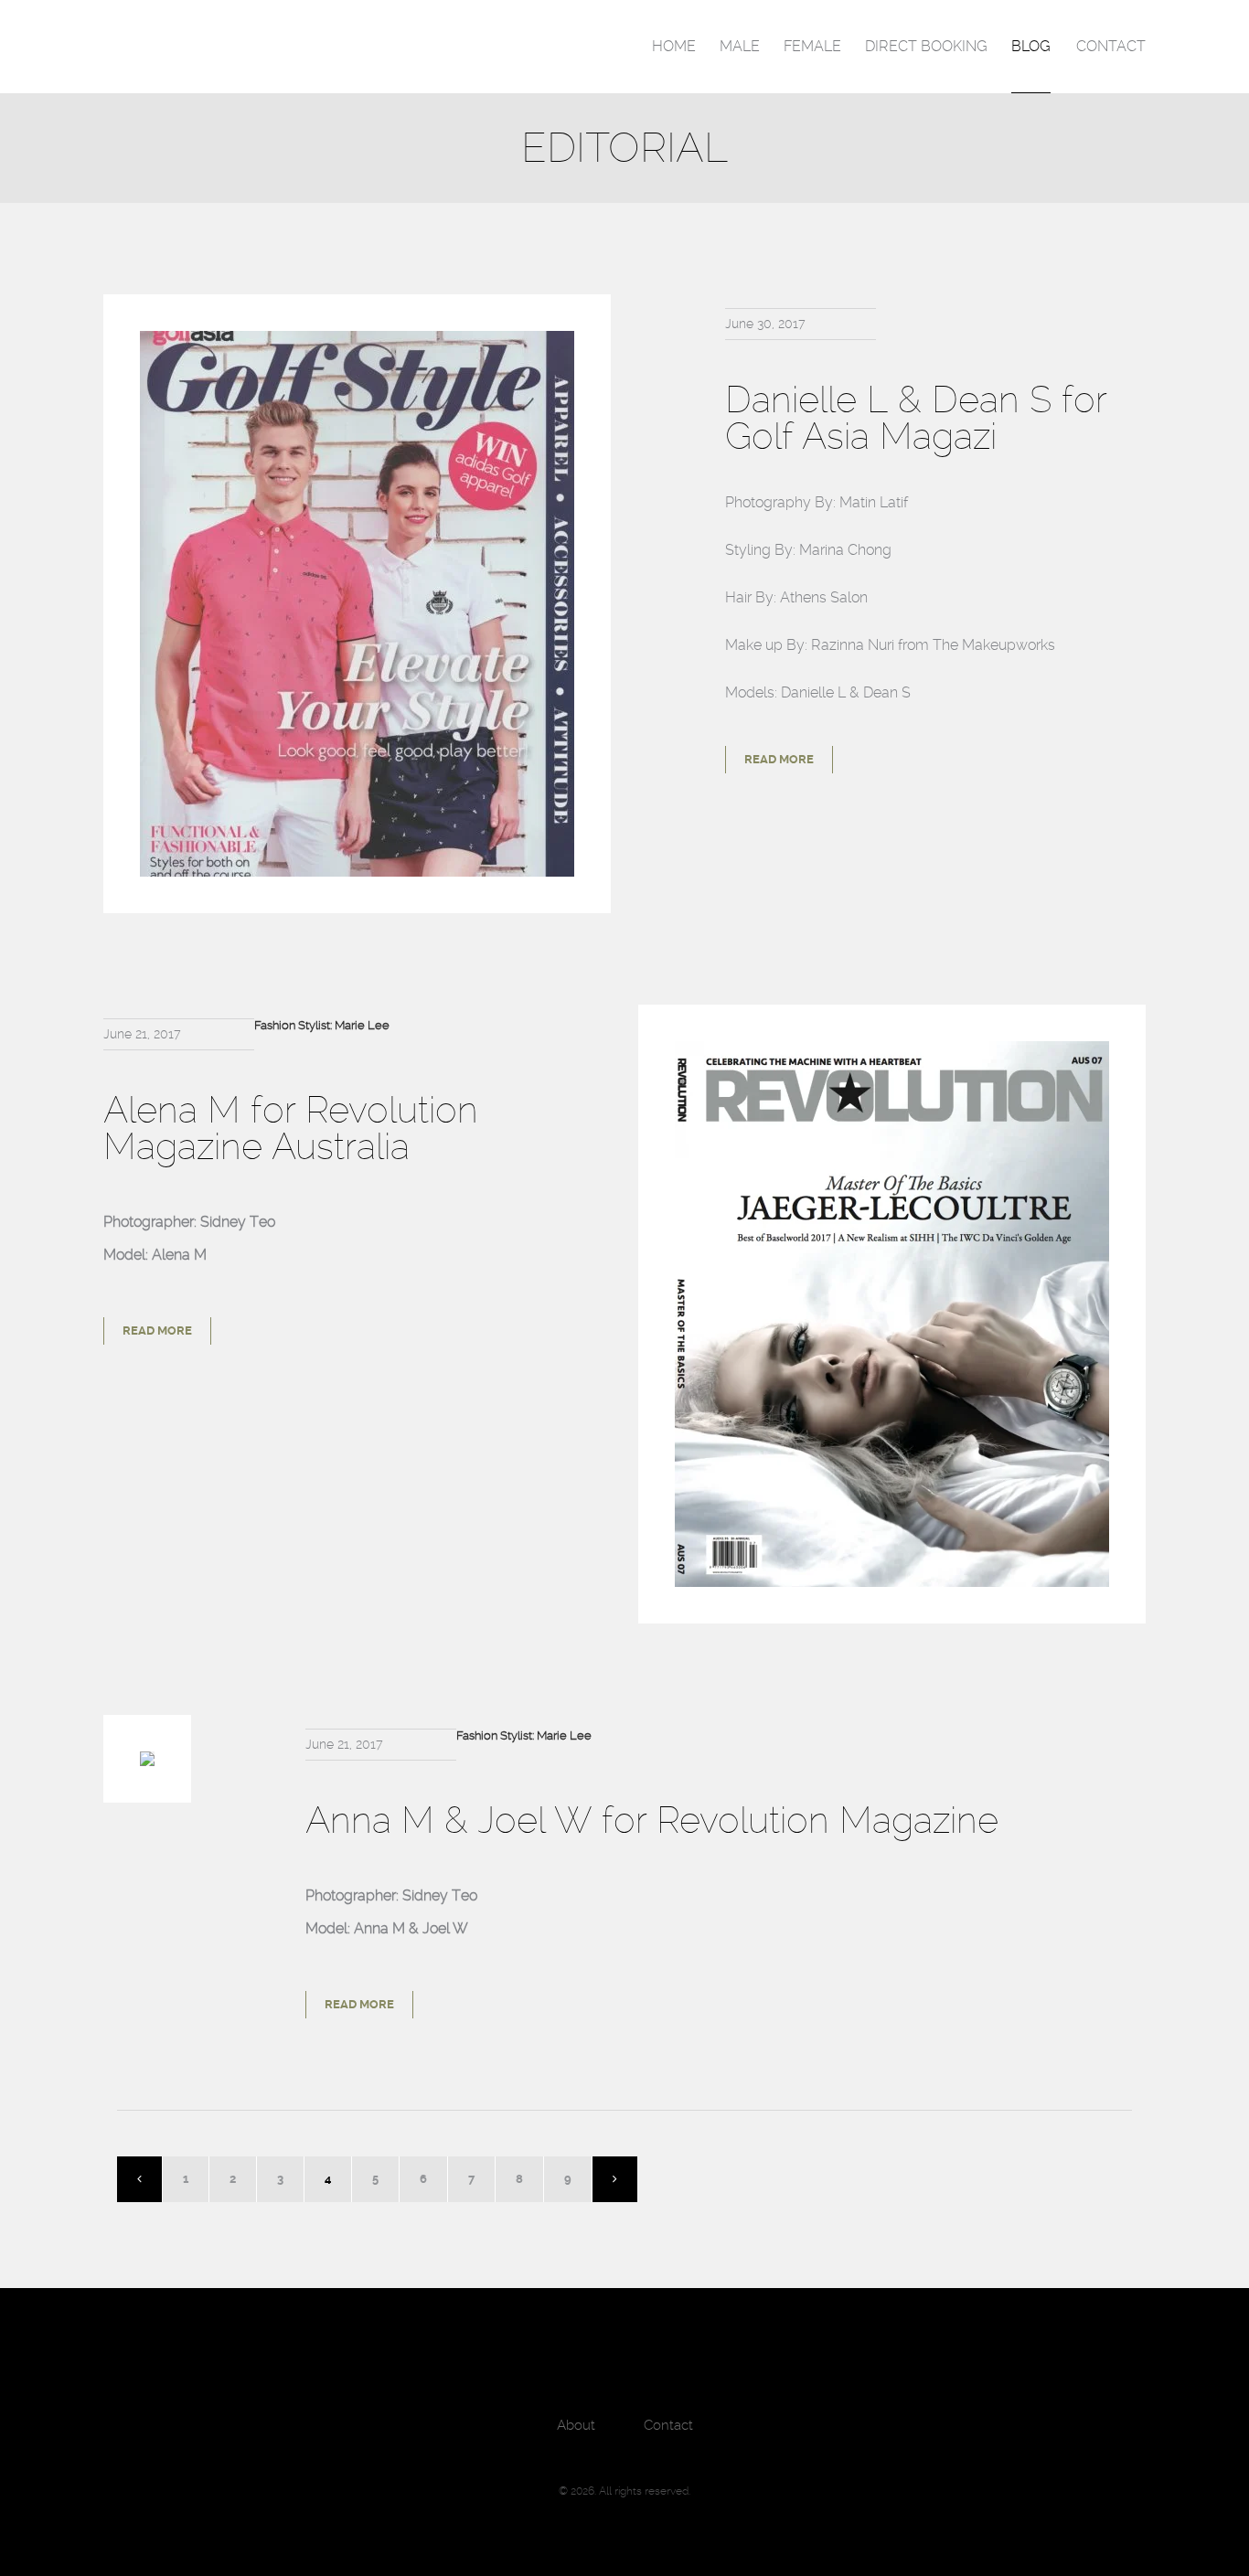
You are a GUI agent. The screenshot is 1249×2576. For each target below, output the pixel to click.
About (576, 2425)
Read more (779, 759)
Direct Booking (926, 46)
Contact (1111, 46)
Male (740, 46)
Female (812, 46)
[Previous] (140, 2179)
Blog (1031, 46)
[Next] (615, 2179)
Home (674, 46)
